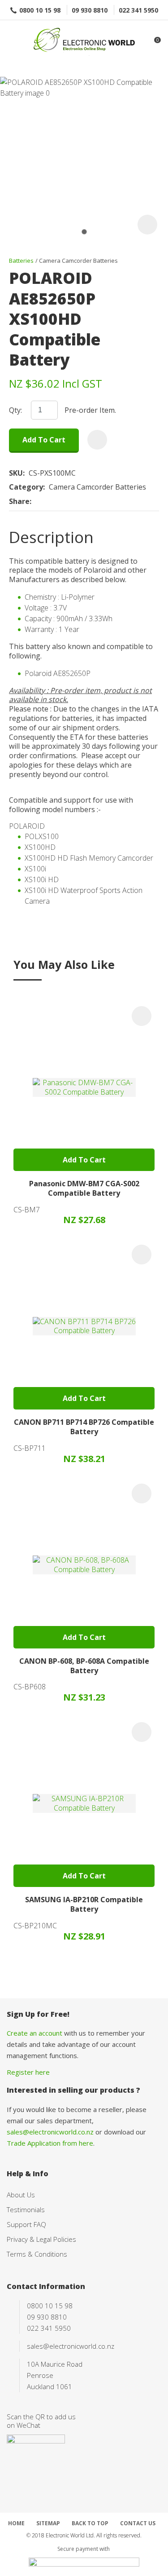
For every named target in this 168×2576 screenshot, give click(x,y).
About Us (21, 2195)
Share (19, 502)
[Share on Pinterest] (77, 502)
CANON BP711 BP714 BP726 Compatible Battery (84, 1427)
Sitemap (48, 2523)
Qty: (15, 410)
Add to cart (44, 440)
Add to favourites (142, 1016)
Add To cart (84, 1160)
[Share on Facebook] (37, 502)
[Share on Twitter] (49, 502)
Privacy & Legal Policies (41, 2239)
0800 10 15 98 (40, 10)
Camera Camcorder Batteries (78, 261)
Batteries (21, 261)
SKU (16, 473)
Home (16, 2523)
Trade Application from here (50, 2143)
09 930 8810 (90, 10)
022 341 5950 (138, 10)
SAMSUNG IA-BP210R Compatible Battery (84, 1904)
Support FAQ (26, 2224)
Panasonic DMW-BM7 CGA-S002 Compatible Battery (84, 1188)
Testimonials (26, 2209)
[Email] (63, 502)
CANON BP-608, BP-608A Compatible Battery (84, 1666)
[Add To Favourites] (97, 440)
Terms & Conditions (37, 2254)
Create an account (34, 2033)
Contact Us (138, 2523)
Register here (28, 2072)
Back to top (90, 2523)
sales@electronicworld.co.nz (50, 2132)
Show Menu (12, 41)
